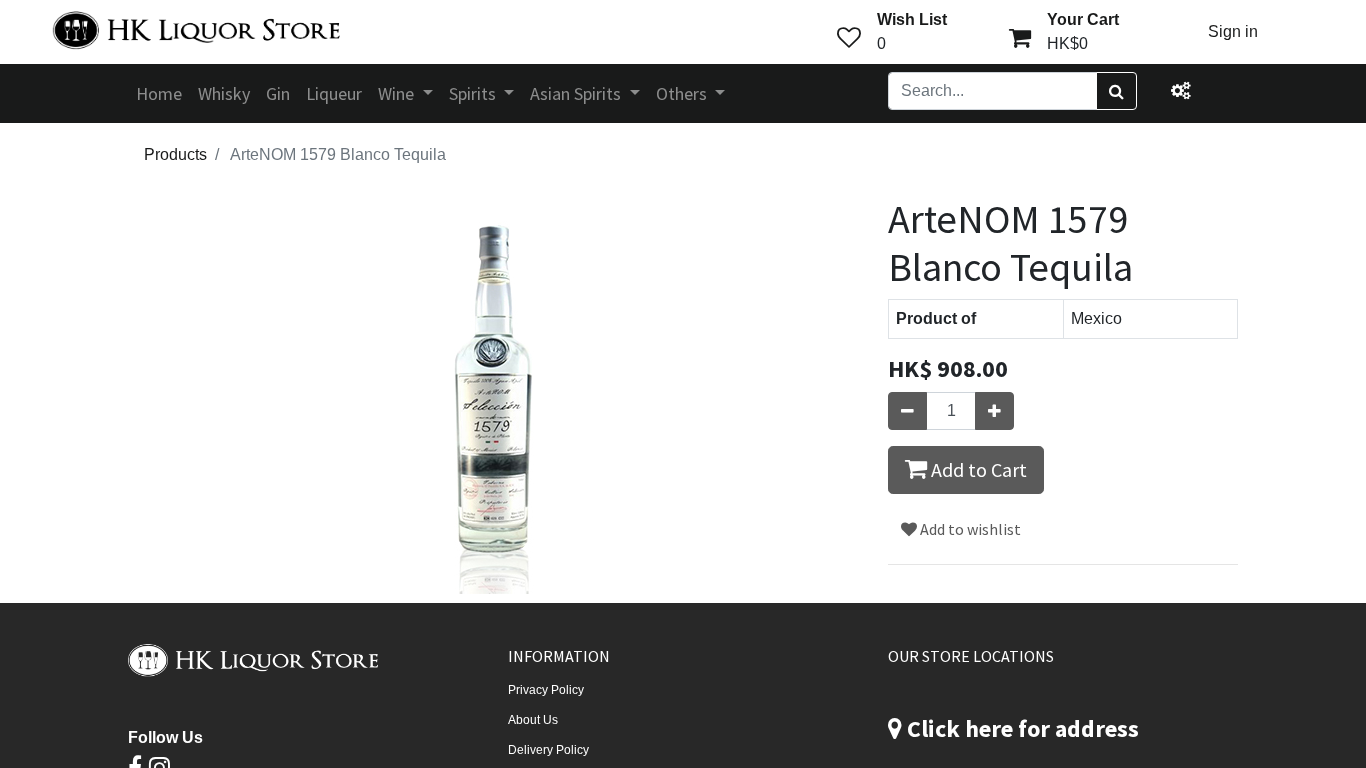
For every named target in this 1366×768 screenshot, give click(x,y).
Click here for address (1023, 728)
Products (175, 154)
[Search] (1116, 91)
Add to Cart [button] (977, 469)
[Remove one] (907, 411)
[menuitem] (159, 93)
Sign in (1233, 31)
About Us (533, 720)
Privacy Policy (546, 690)
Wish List (912, 19)
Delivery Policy (548, 750)
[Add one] (994, 411)
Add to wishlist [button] (969, 529)
